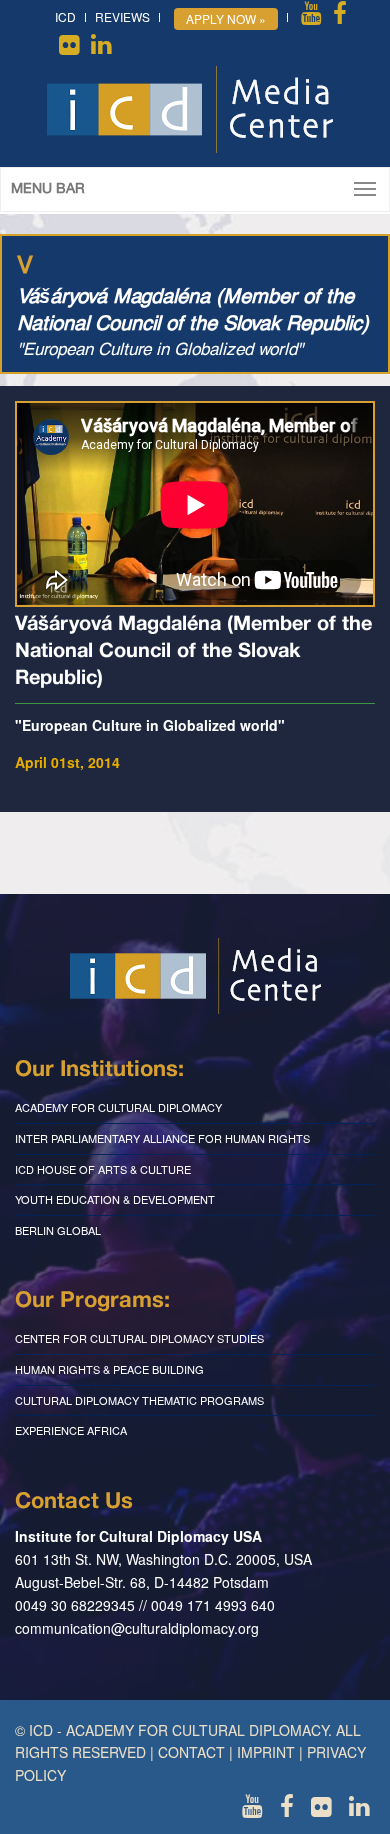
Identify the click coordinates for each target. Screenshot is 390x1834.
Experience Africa (71, 1430)
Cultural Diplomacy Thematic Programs (139, 1400)
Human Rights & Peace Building (109, 1369)
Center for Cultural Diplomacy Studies (139, 1338)
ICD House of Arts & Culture (103, 1169)
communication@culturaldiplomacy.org (137, 1628)
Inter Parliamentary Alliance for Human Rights (162, 1138)
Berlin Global (58, 1230)
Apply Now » (226, 18)
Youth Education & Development (115, 1199)
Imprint (266, 1752)
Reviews (122, 16)
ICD (65, 16)
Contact (191, 1752)
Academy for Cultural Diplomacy (118, 1107)
